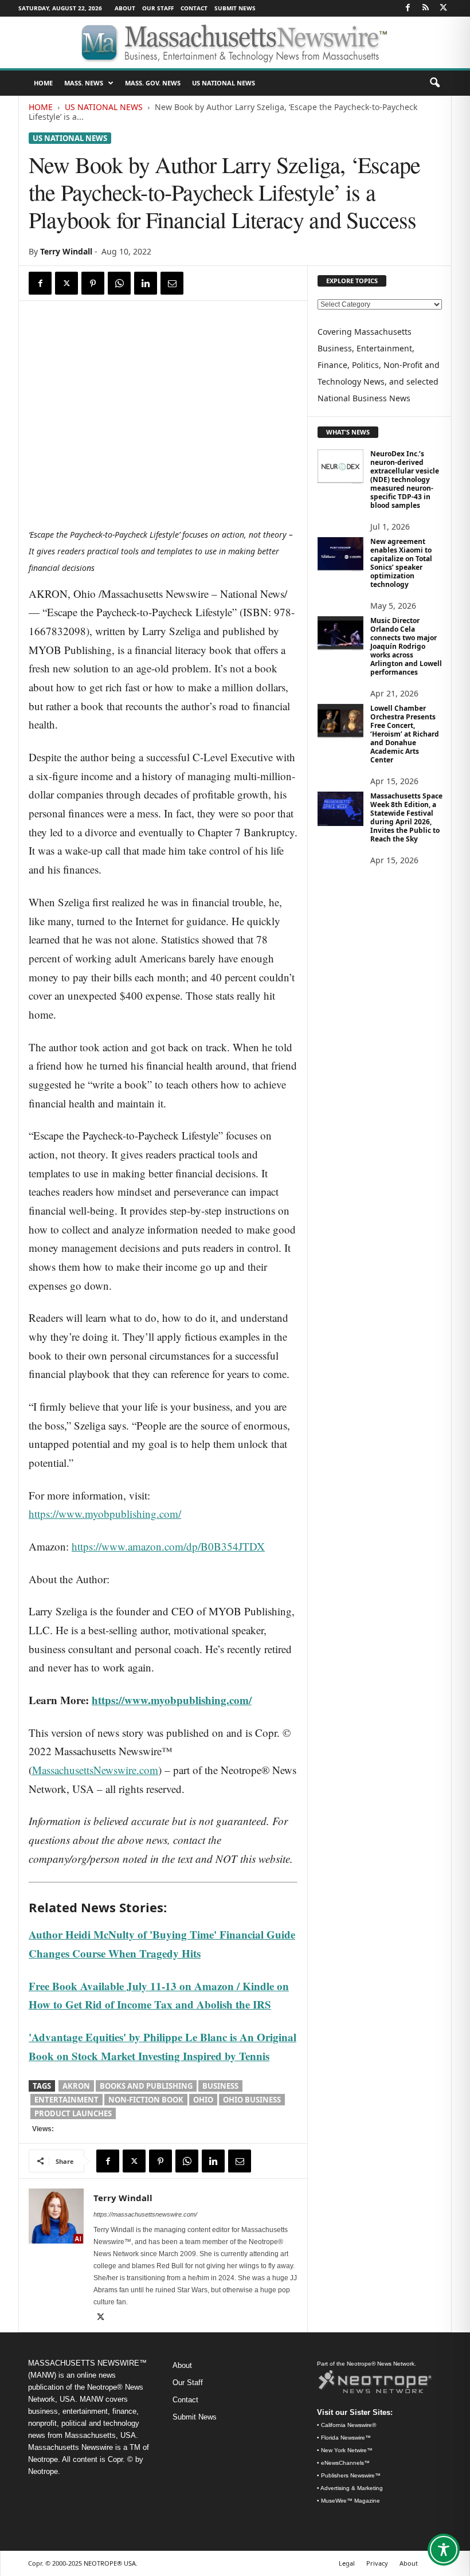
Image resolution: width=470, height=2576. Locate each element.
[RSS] (425, 8)
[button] (434, 83)
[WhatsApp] (119, 283)
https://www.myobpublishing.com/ (105, 1514)
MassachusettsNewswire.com (95, 1770)
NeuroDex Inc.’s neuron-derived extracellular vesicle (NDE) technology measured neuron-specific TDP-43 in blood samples (405, 479)
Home (41, 107)
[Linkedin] (146, 283)
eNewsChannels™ (345, 2463)
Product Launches (73, 2113)
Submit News (235, 8)
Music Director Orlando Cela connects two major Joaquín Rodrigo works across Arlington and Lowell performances (406, 646)
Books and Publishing (146, 2086)
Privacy (377, 2563)
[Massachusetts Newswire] (235, 42)
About (125, 8)
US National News (224, 83)
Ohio (203, 2100)
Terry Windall (66, 251)
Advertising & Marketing (352, 2488)
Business (220, 2086)
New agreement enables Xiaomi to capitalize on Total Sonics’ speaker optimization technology (401, 563)
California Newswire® (348, 2425)
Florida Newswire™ (346, 2438)
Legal (347, 2563)
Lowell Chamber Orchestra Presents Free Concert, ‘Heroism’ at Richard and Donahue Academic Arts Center (405, 734)
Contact (194, 8)
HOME (43, 83)
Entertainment (66, 2100)
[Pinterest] (93, 283)
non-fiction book (146, 2100)
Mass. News (84, 83)
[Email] (172, 283)
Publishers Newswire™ (351, 2475)
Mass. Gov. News (153, 83)
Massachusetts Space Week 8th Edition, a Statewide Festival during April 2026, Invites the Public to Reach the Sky (406, 817)
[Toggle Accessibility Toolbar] (444, 2550)
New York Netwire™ (347, 2450)
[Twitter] (443, 8)
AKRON (76, 2086)
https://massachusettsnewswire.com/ (145, 2214)
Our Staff (158, 8)
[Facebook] (408, 8)
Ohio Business (252, 2100)
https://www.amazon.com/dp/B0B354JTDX (168, 1546)
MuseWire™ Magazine (350, 2501)
